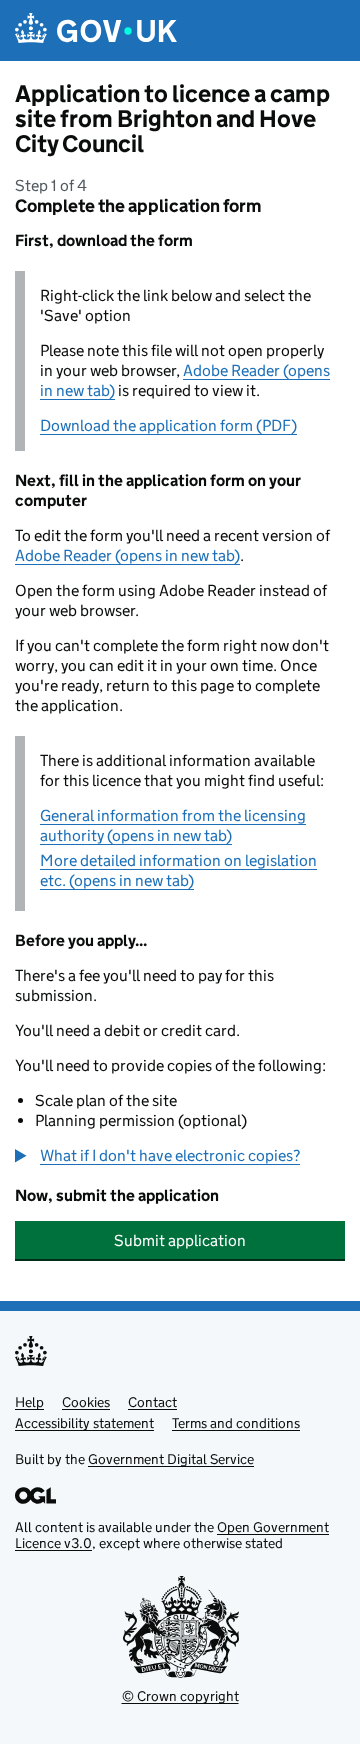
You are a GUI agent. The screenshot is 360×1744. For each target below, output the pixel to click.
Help (29, 1402)
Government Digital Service (171, 1459)
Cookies (86, 1402)
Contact (152, 1402)
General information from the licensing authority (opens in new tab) (173, 825)
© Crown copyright (180, 1696)
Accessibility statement (84, 1423)
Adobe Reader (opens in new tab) (127, 555)
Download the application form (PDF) (168, 425)
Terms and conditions (236, 1423)
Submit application (180, 1240)
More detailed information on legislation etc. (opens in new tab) (178, 870)
